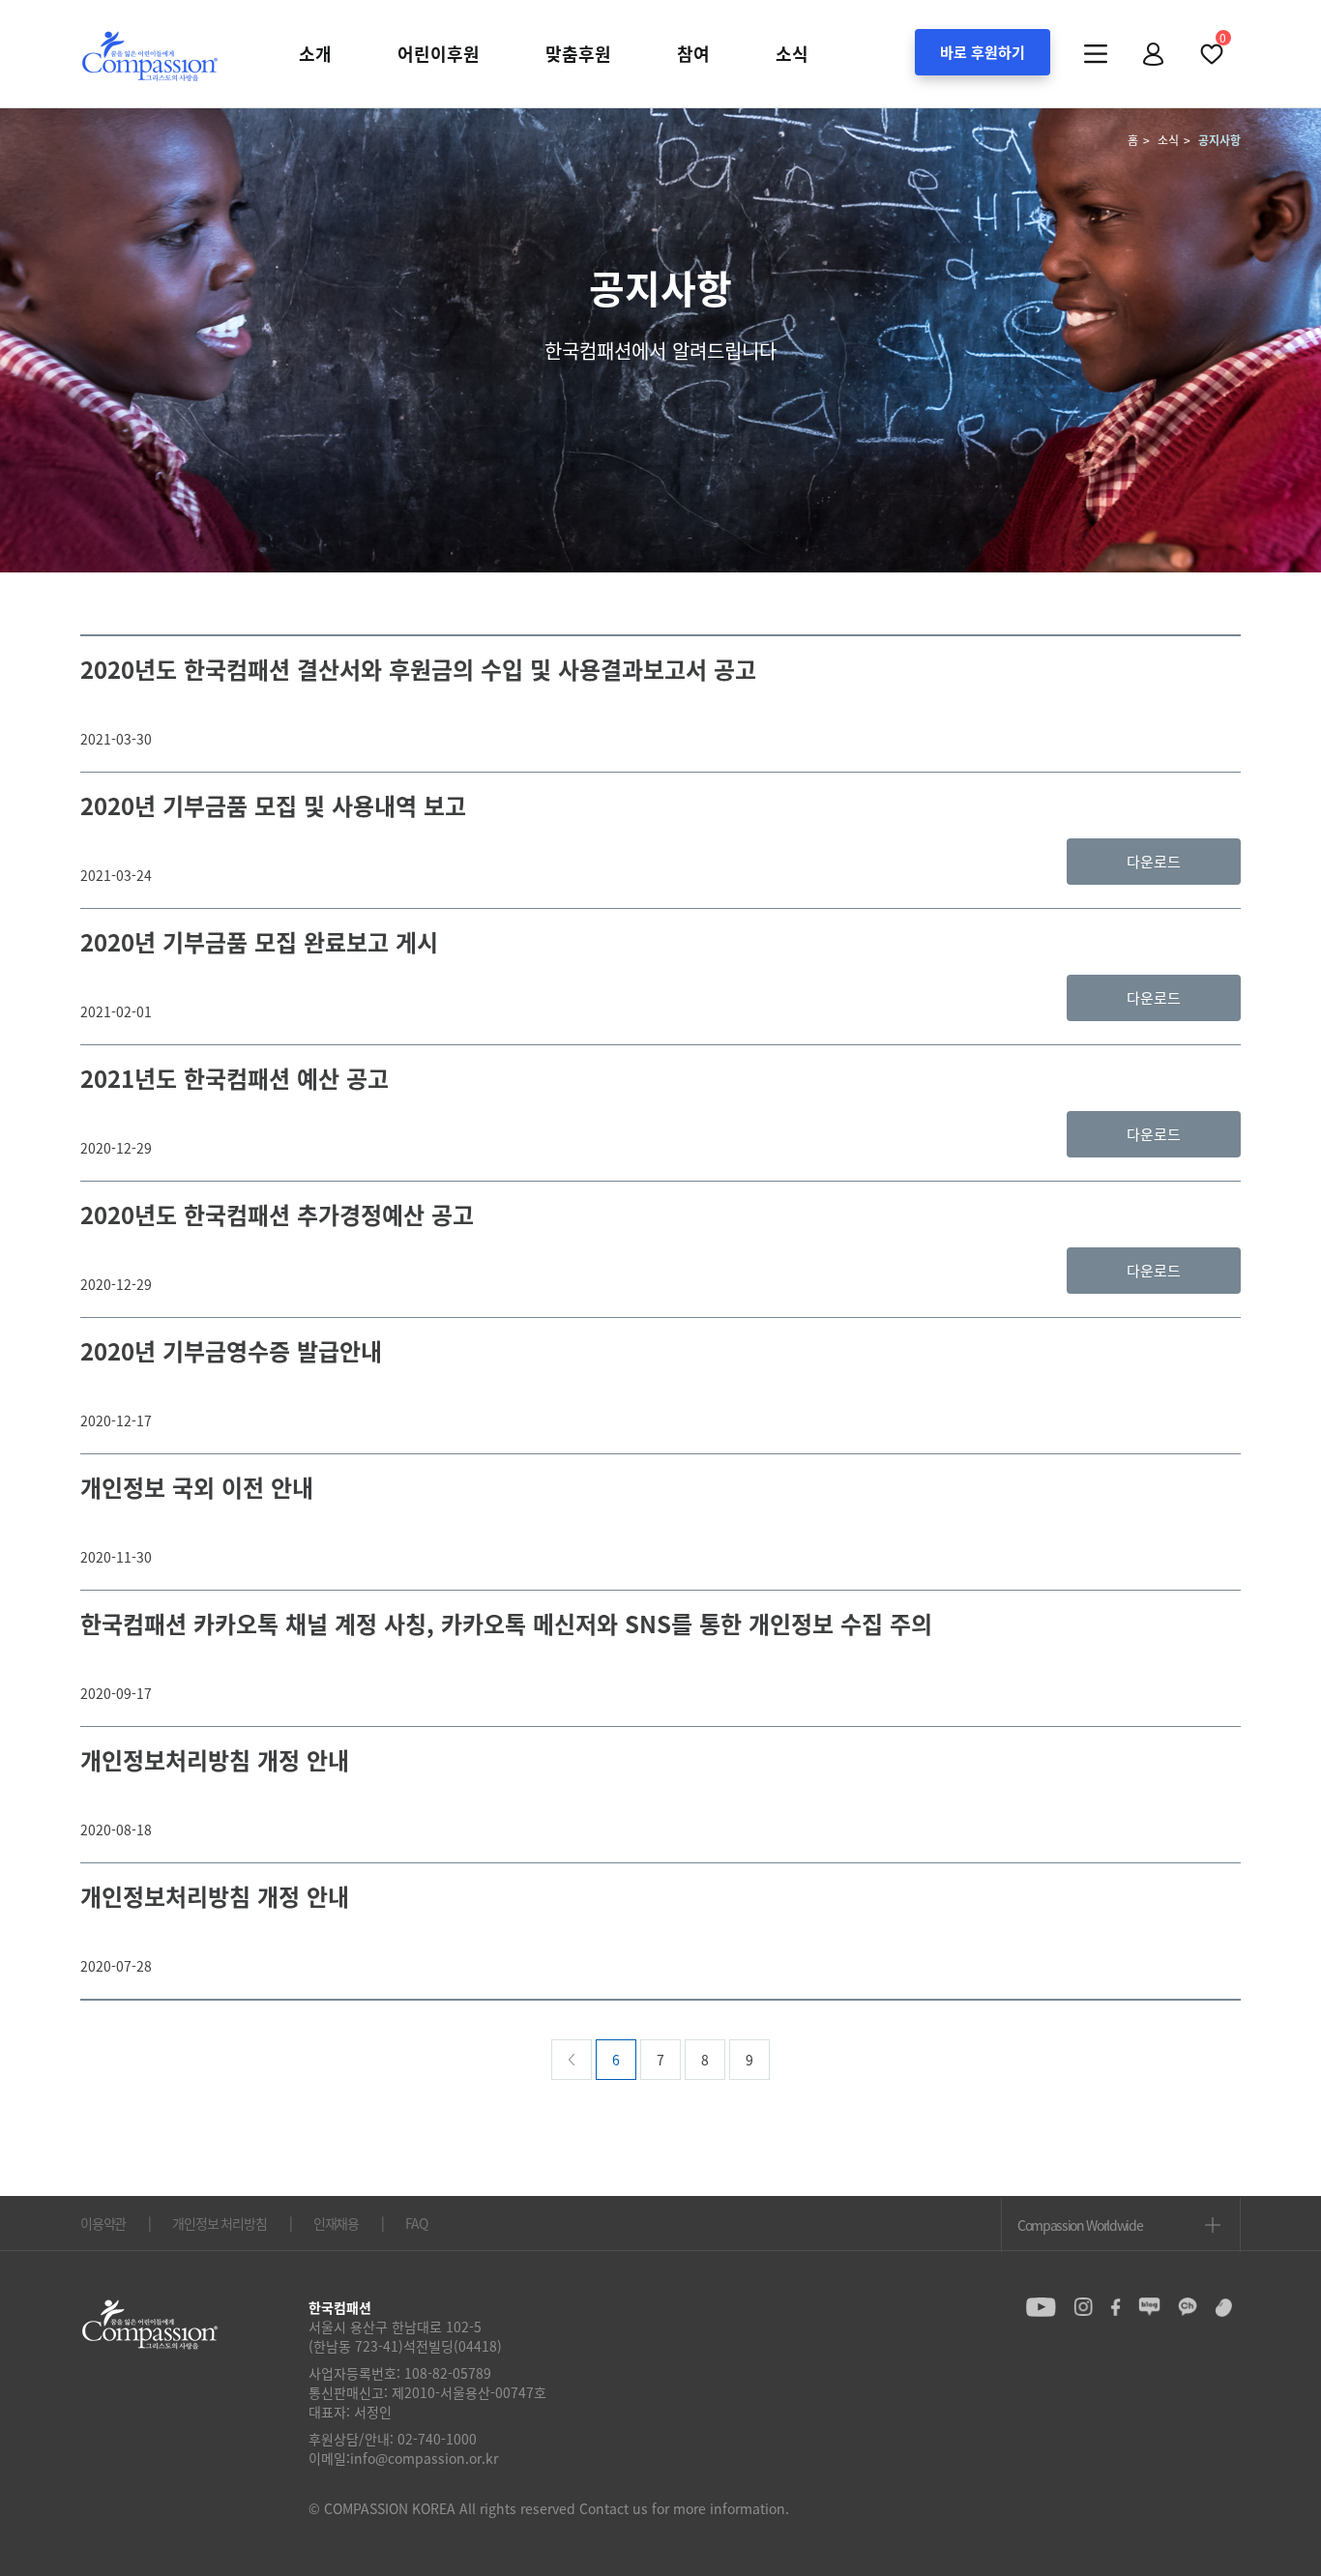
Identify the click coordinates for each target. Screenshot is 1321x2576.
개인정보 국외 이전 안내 (197, 1487)
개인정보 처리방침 (219, 2223)
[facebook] (1116, 2307)
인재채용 (336, 2223)
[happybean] (1223, 2307)
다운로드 (1154, 862)
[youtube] (1041, 2307)
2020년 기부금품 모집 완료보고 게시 (259, 942)
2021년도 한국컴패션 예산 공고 (235, 1078)
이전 (572, 2060)
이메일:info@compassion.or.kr (403, 2458)
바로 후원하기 (983, 52)
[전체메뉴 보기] (1096, 54)
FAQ (416, 2223)
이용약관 (103, 2223)
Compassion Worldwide (1080, 2225)
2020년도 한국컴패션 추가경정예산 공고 (277, 1215)
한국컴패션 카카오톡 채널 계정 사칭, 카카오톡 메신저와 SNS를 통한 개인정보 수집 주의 (506, 1624)
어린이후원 (439, 54)
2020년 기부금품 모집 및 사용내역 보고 (273, 805)
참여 (693, 54)
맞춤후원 (578, 54)
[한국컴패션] (150, 55)
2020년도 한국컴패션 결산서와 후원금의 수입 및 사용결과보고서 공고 (418, 669)
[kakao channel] (1188, 2307)
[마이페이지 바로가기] (1153, 54)
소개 (315, 54)
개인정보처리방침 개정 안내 (215, 1760)
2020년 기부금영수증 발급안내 (231, 1351)
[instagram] (1083, 2307)
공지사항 (1219, 140)
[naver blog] (1149, 2307)
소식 (792, 54)
